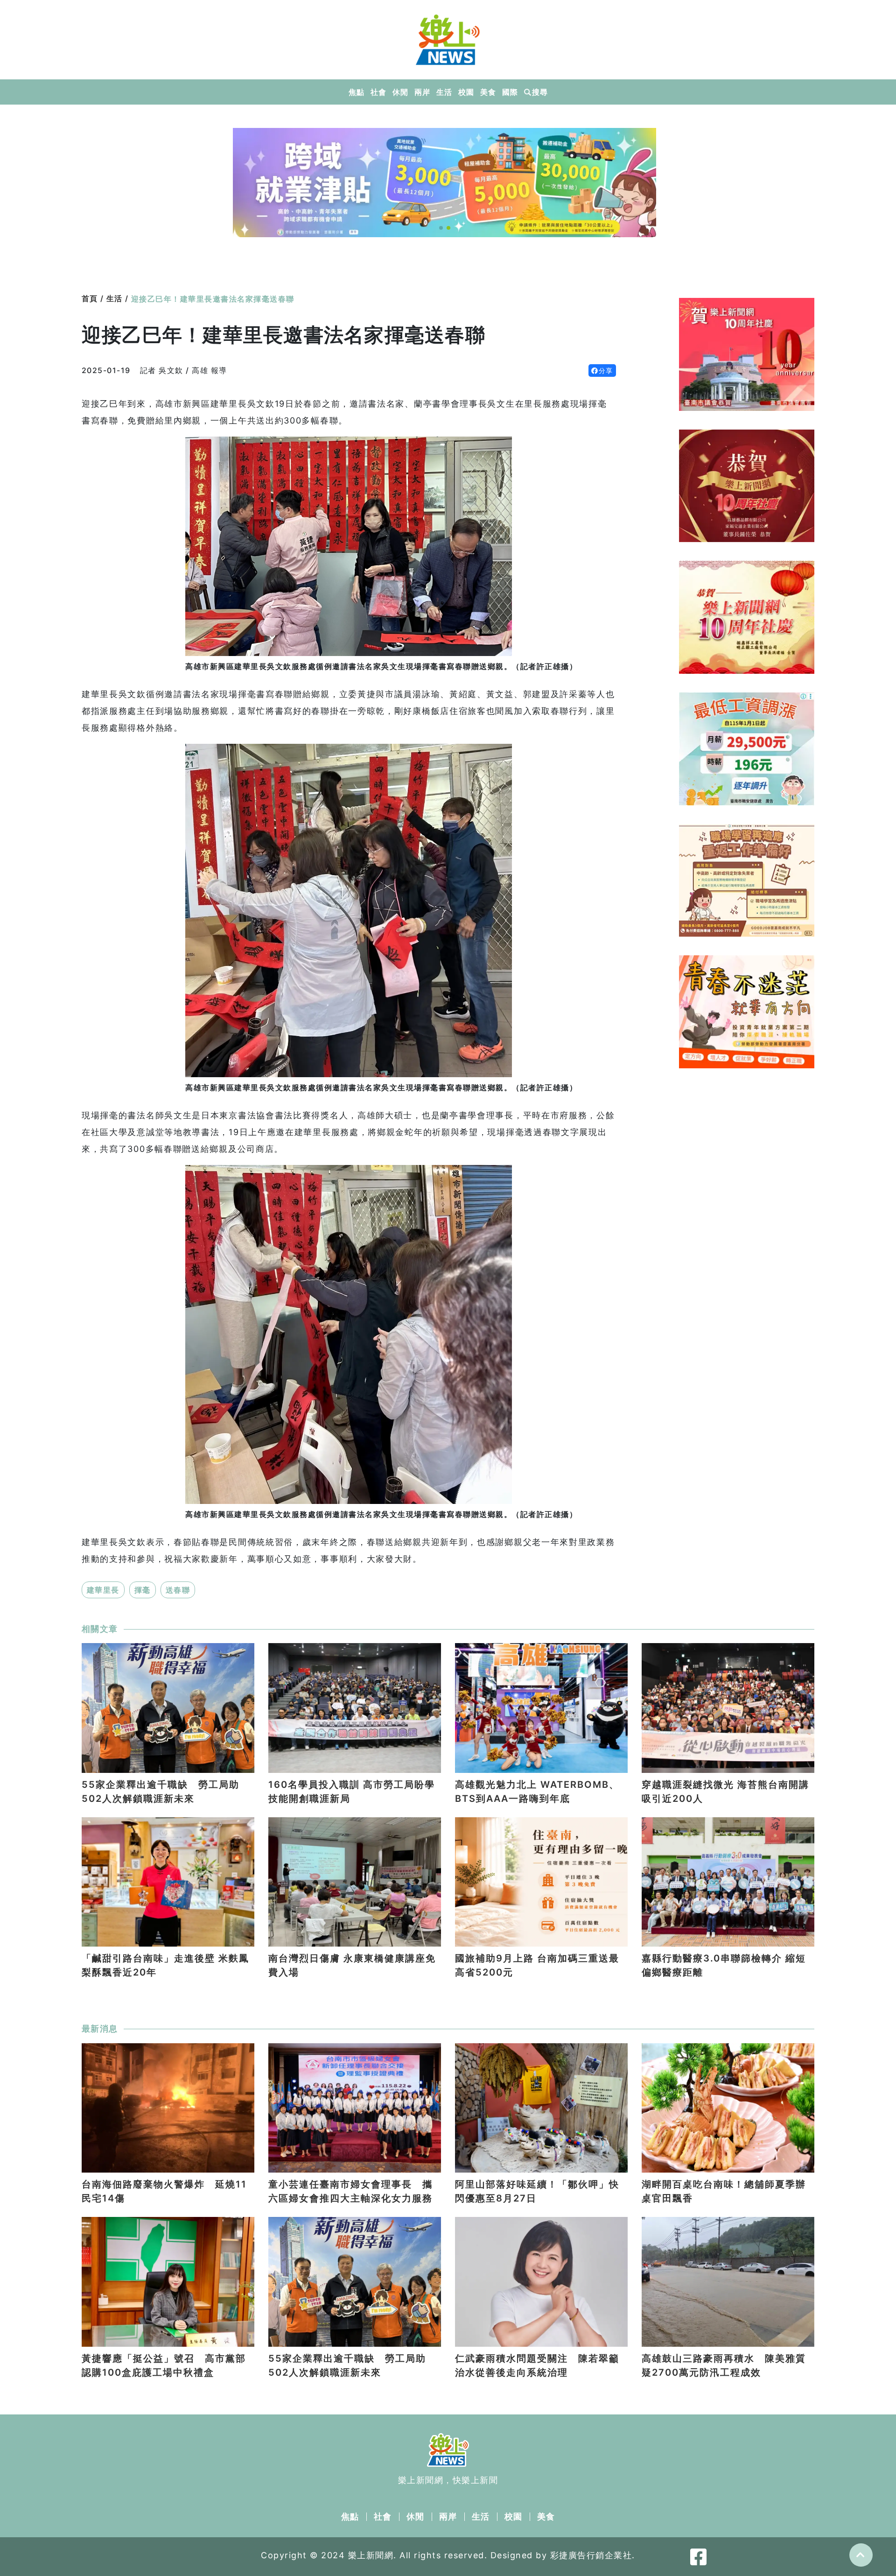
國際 (510, 92)
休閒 (400, 92)
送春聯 (178, 1590)
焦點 (356, 92)
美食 (488, 92)
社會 (378, 92)
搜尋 (540, 92)
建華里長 (103, 1590)
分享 (606, 371)
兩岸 (422, 92)
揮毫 (143, 1590)
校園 (466, 92)
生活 (444, 92)
